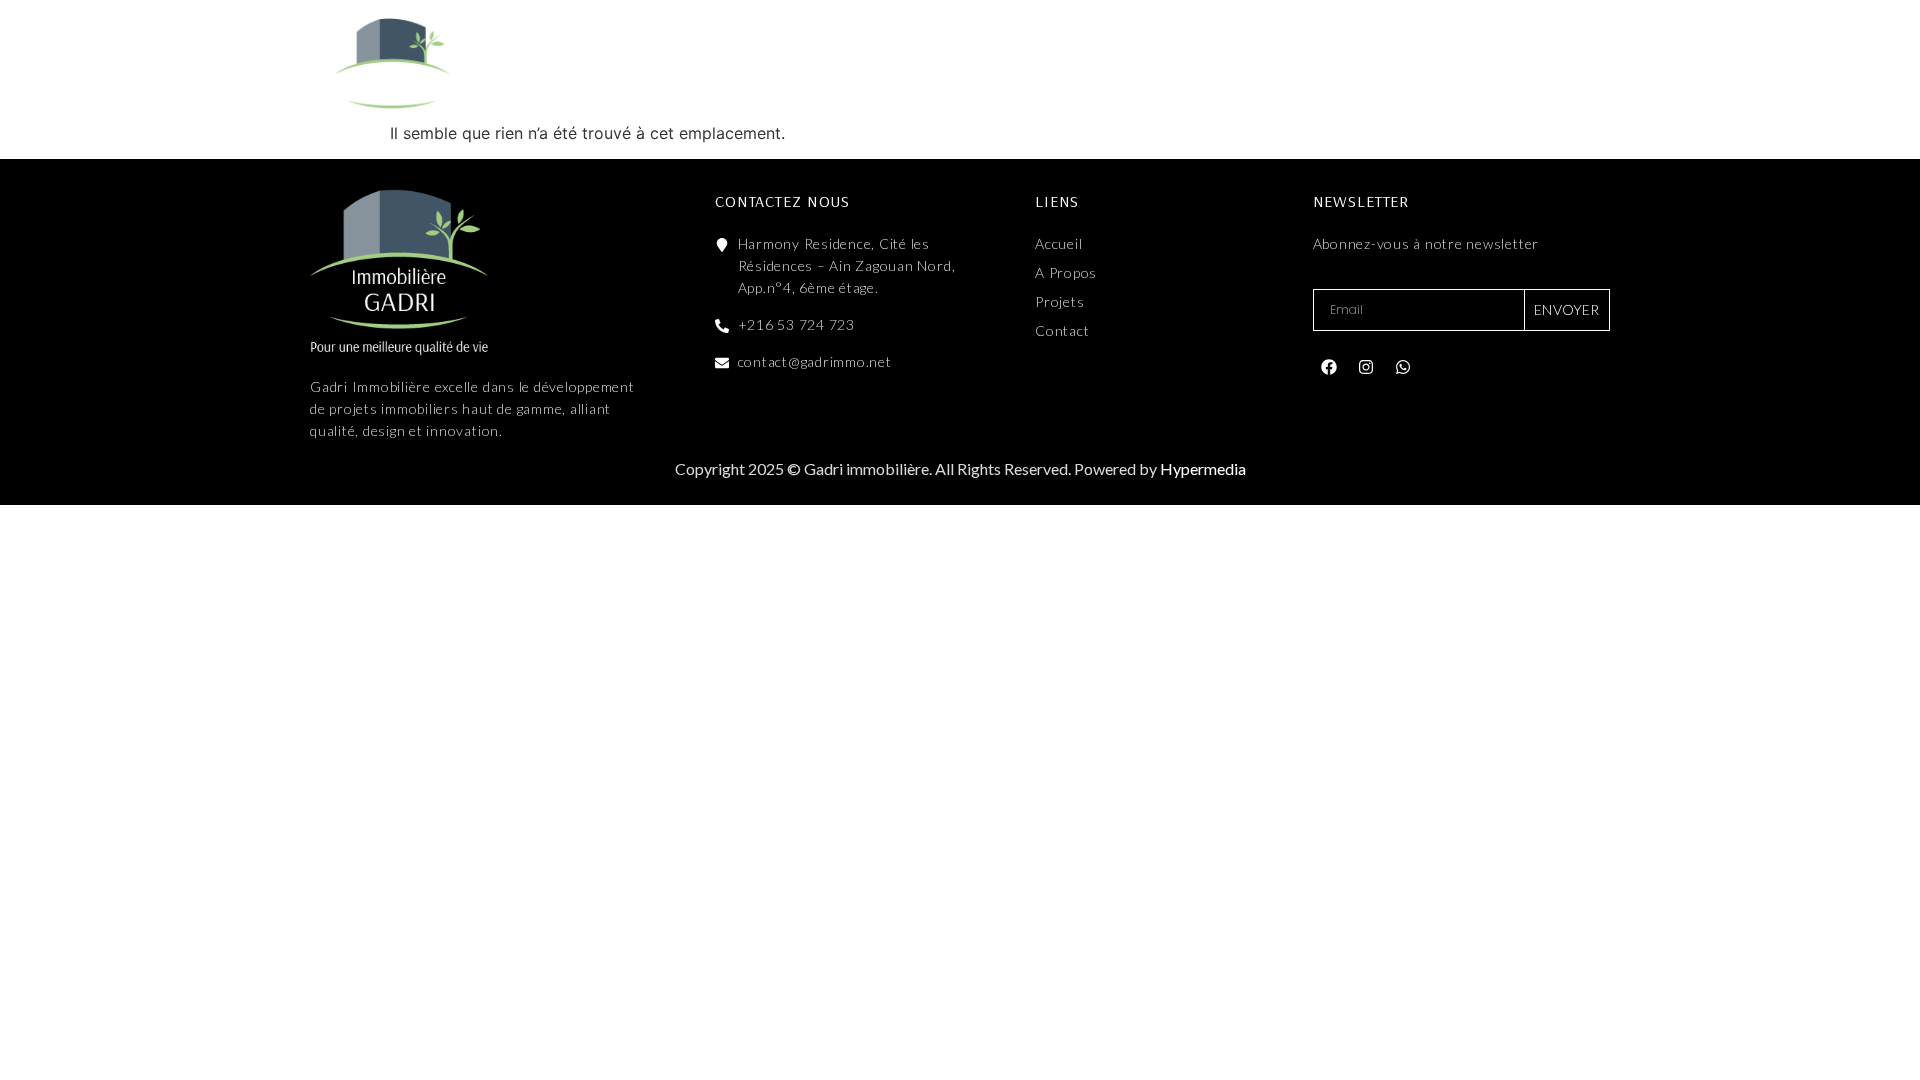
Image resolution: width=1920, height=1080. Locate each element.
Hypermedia (1203, 468)
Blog (1060, 62)
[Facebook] (1329, 367)
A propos (809, 62)
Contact (1169, 62)
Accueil (688, 62)
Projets (932, 62)
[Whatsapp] (1403, 367)
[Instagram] (1366, 367)
